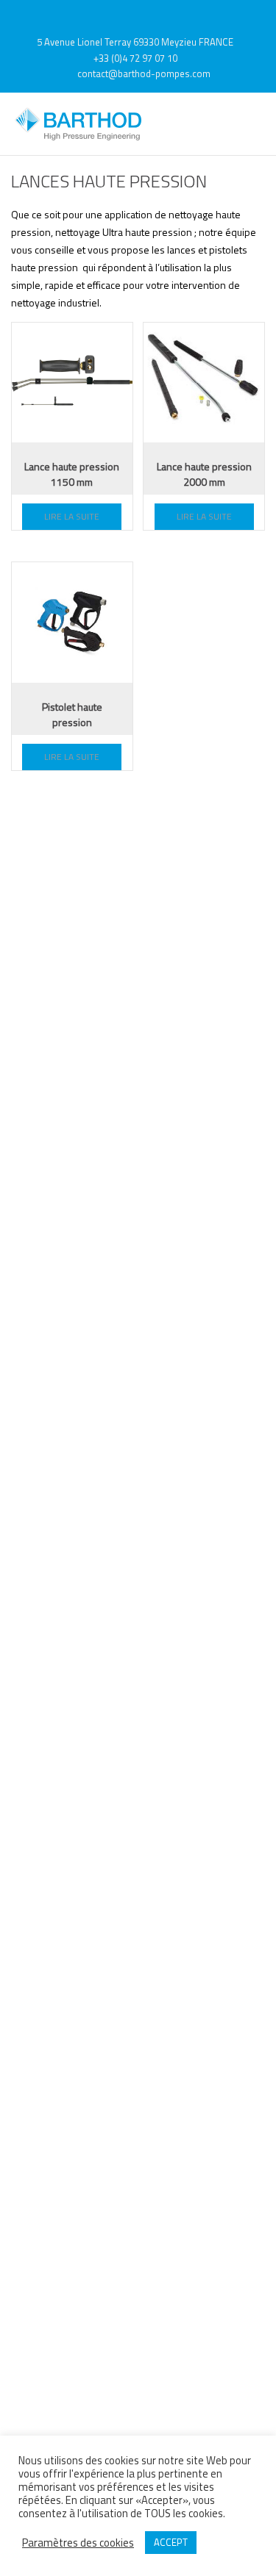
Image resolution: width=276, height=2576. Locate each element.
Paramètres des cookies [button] (78, 2543)
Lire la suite (72, 516)
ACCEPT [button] (171, 2542)
